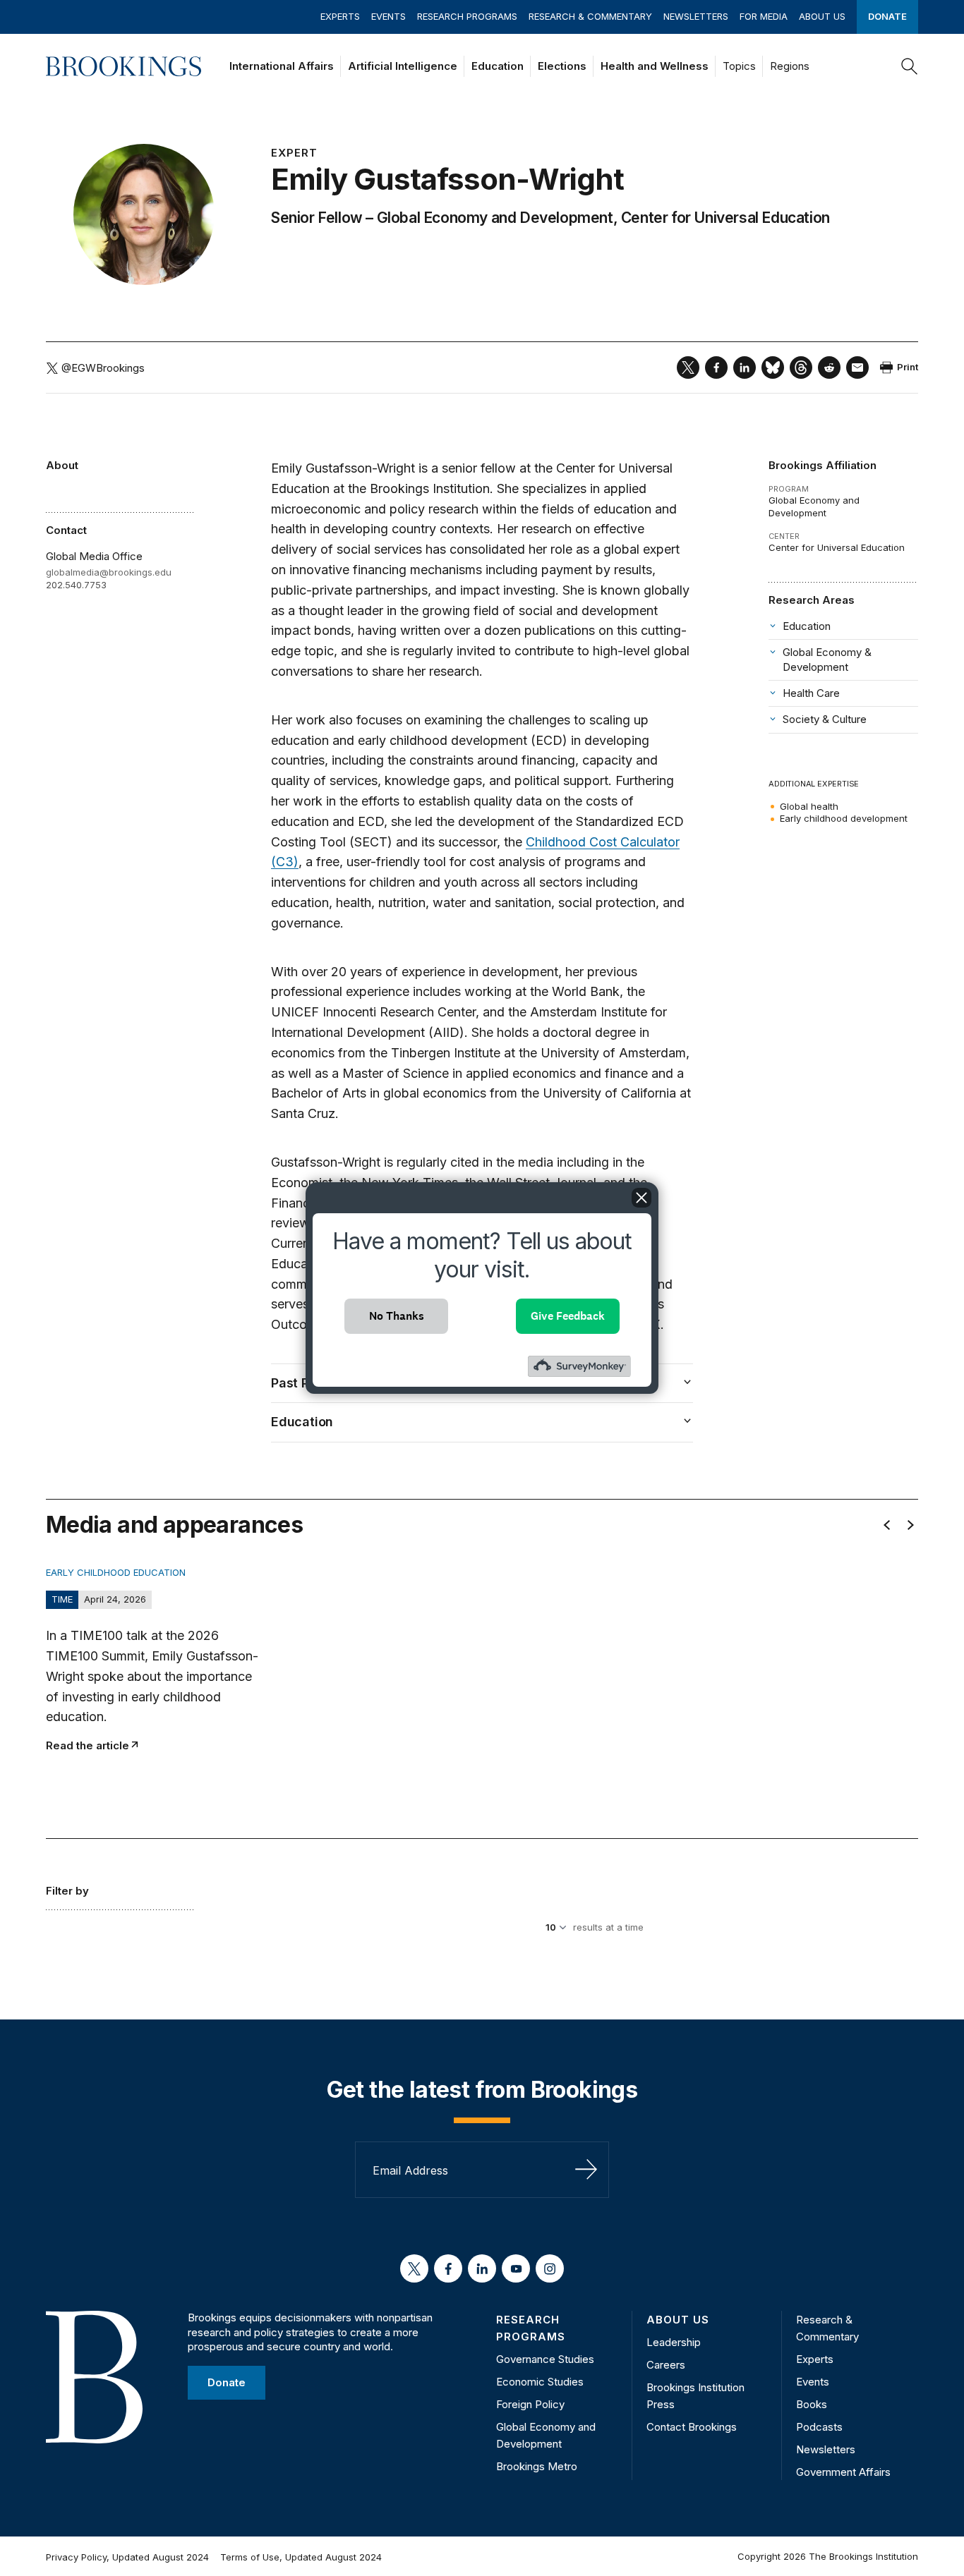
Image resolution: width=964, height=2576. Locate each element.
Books (812, 2404)
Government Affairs (843, 2472)
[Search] (910, 66)
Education (498, 66)
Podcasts (819, 2427)
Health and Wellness (655, 66)
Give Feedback (568, 1316)
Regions (790, 66)
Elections (562, 66)
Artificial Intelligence (403, 66)
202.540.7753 (76, 585)
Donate (887, 16)
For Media (764, 16)
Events (388, 16)
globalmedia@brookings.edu (109, 572)
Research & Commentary (590, 16)
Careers (666, 2365)
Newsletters (696, 16)
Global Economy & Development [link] (827, 659)
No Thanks (397, 1316)
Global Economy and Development (495, 218)
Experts (340, 16)
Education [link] (807, 626)
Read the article (88, 1745)
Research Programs (467, 16)
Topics (739, 66)
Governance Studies (545, 2359)
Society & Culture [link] (825, 719)
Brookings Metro (537, 2466)
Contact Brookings (692, 2427)
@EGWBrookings (103, 368)
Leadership (674, 2342)
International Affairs (282, 66)
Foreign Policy (530, 2404)
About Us (822, 16)
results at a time (608, 1927)
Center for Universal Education (725, 218)
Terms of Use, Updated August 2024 (301, 2557)
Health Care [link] (811, 693)
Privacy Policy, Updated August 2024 (127, 2557)
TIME (62, 1599)
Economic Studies (540, 2382)
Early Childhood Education (116, 1572)
